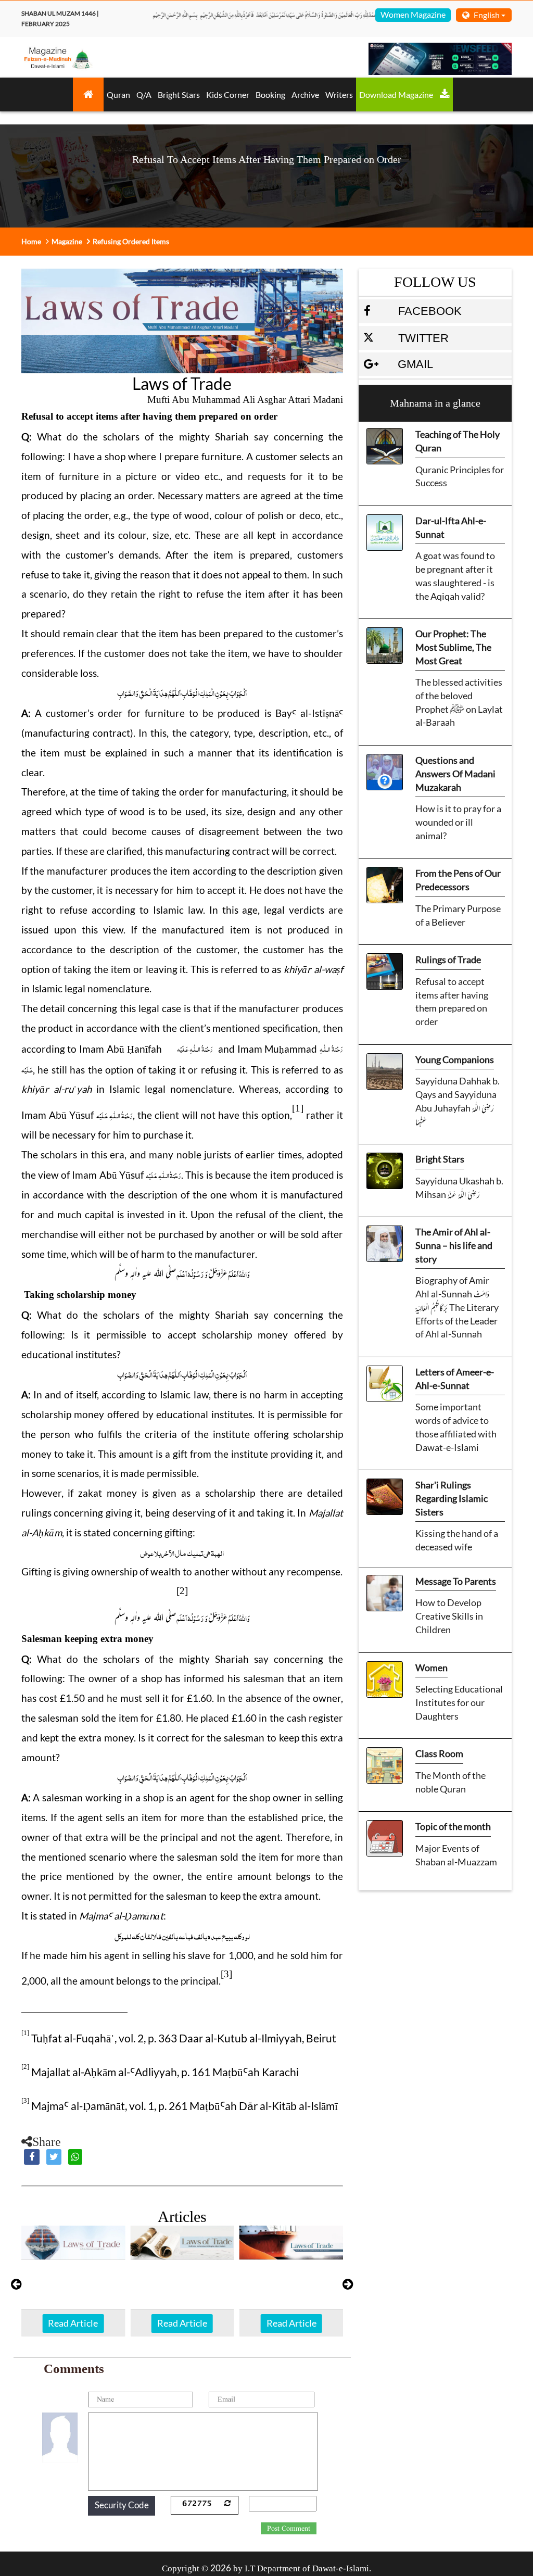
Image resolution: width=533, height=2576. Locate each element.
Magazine (67, 241)
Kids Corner (228, 94)
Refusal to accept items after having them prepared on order (452, 1001)
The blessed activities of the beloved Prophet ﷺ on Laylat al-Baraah (459, 702)
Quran (118, 94)
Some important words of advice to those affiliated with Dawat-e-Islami (456, 1427)
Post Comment (289, 2529)
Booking (270, 94)
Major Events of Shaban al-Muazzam (456, 1855)
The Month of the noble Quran (450, 1782)
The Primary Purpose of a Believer (458, 915)
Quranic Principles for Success (460, 476)
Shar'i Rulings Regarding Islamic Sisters (452, 1498)
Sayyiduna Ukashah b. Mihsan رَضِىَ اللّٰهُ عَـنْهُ (459, 1188)
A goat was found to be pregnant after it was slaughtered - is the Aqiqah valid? (455, 576)
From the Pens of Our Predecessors (458, 880)
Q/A (144, 94)
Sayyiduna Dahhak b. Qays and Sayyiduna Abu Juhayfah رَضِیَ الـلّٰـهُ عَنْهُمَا (458, 1101)
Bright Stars (179, 94)
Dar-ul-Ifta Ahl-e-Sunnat (451, 527)
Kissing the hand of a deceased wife (457, 1540)
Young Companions (455, 1059)
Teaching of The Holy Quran (458, 441)
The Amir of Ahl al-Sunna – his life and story (454, 1245)
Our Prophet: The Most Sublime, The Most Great (453, 647)
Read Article (73, 2323)
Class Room (439, 1753)
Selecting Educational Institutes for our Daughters (459, 1702)
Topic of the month (453, 1826)
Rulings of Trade (448, 959)
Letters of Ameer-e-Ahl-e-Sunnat (455, 1379)
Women (432, 1668)
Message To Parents (456, 1581)
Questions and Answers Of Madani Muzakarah (455, 773)
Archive (305, 94)
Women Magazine (413, 14)
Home (31, 241)
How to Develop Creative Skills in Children (449, 1616)
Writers (339, 94)
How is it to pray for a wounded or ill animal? (458, 822)
